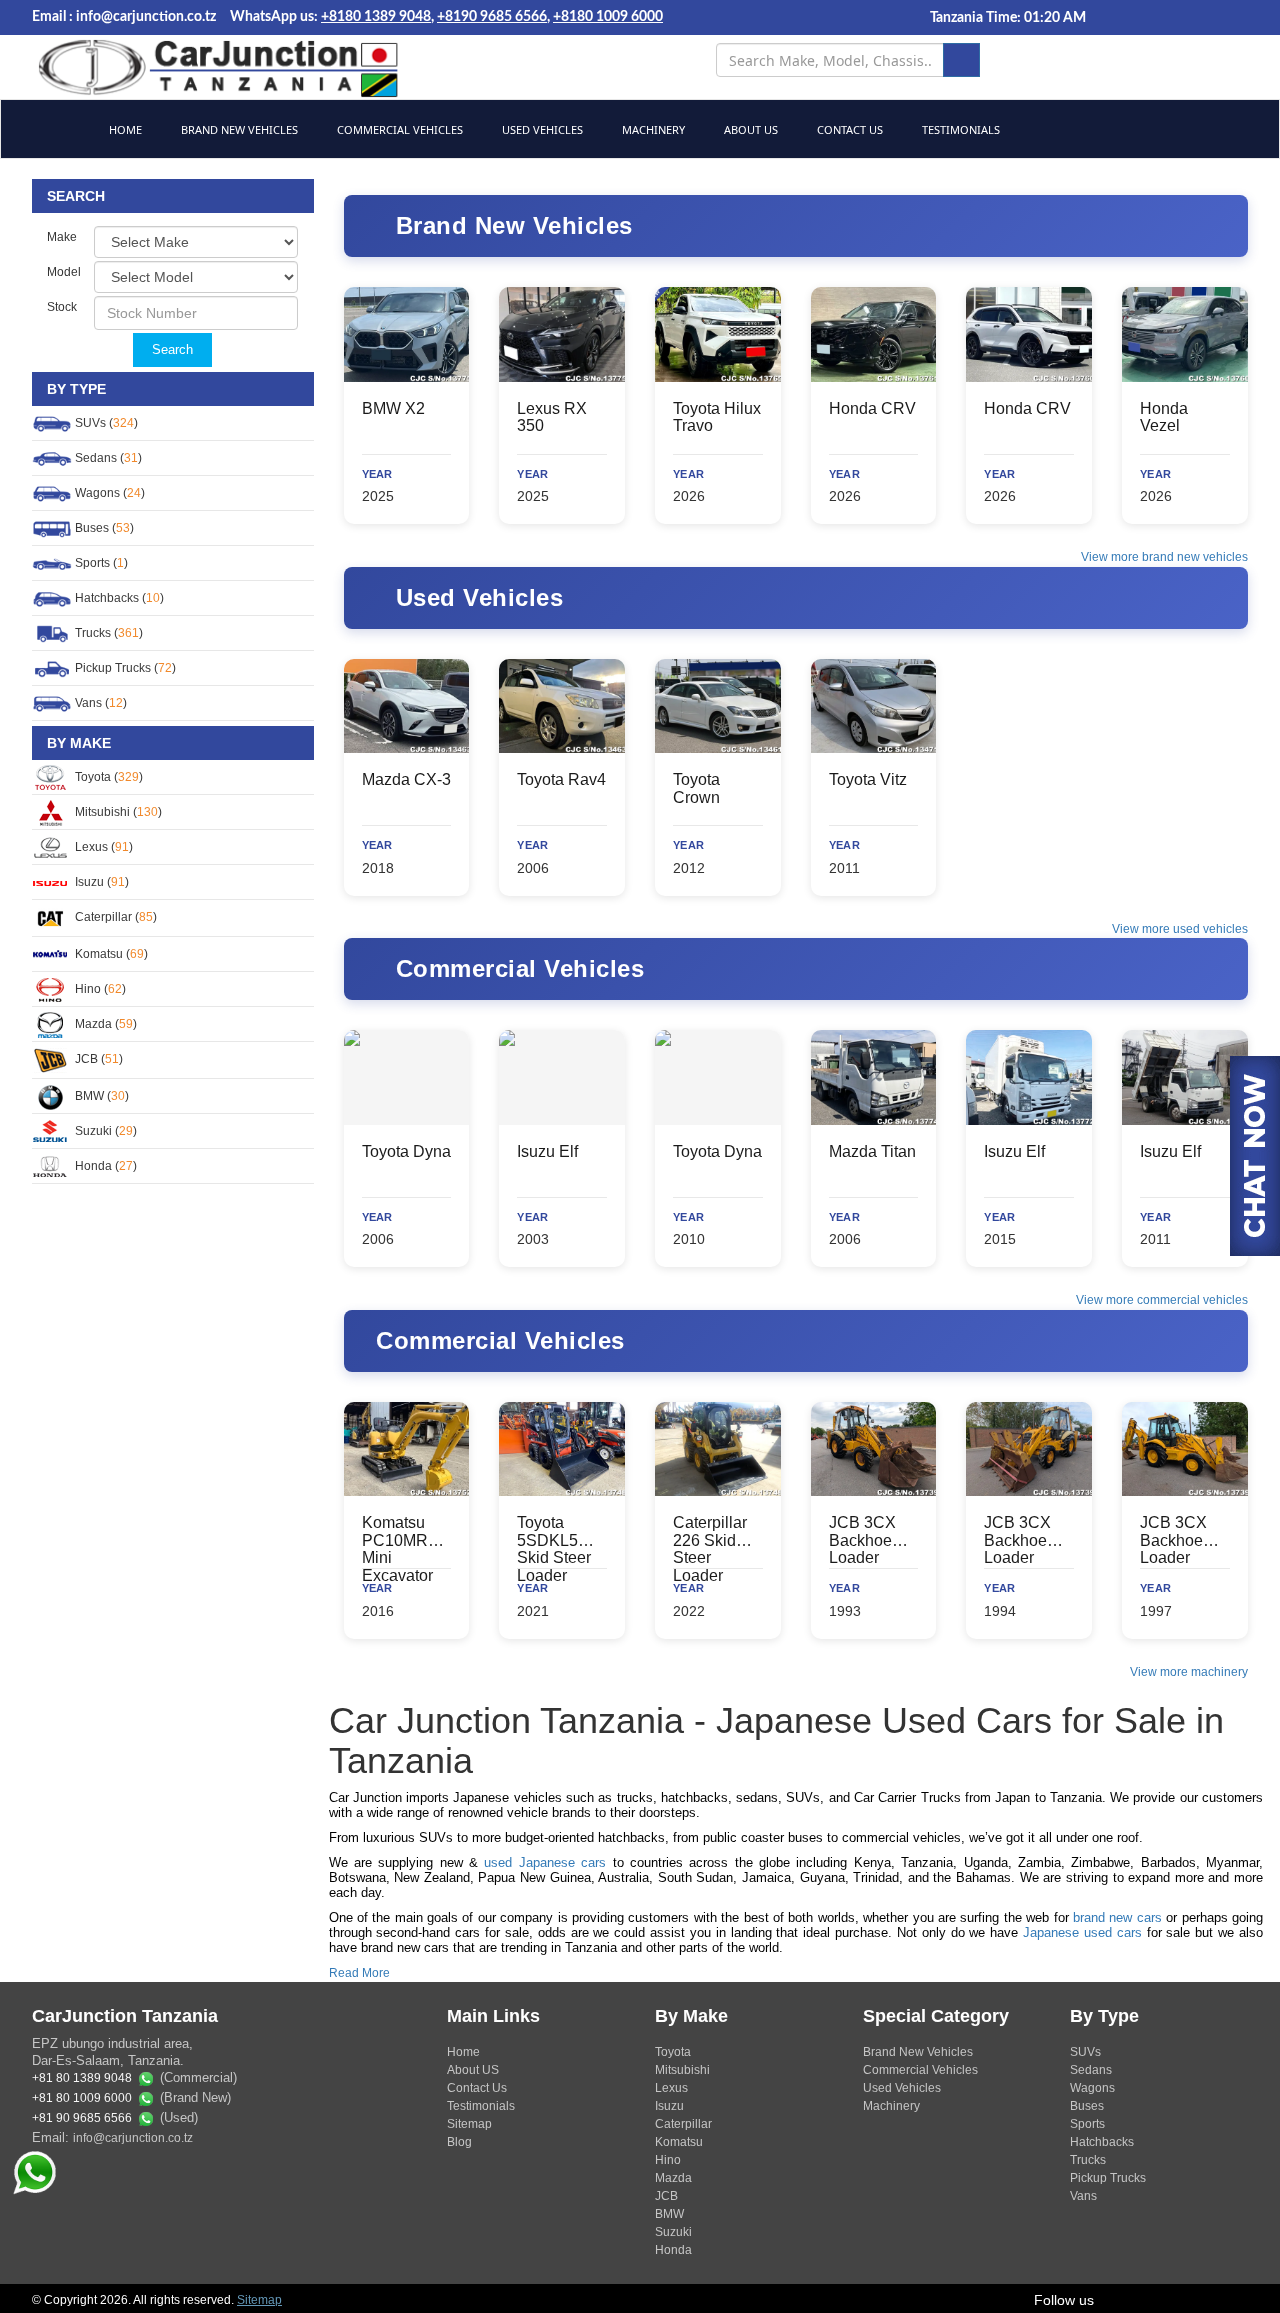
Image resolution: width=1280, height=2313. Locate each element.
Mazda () (104, 1024)
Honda (673, 2250)
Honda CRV (872, 408)
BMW (669, 2214)
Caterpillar (683, 2124)
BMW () (100, 1096)
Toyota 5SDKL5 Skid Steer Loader (554, 1549)
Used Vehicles (541, 129)
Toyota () (107, 777)
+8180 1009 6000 (608, 17)
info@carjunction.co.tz (133, 2138)
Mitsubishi (682, 2070)
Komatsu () (110, 954)
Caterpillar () (114, 917)
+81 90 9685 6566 (82, 2119)
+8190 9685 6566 (492, 17)
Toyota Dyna (406, 1151)
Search (172, 349)
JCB (666, 2196)
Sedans (1091, 2070)
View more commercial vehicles (1162, 1300)
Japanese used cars (1082, 1932)
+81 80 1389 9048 (82, 2079)
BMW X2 (393, 408)
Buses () (103, 528)
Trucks (1088, 2160)
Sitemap (469, 2124)
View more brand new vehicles (1164, 557)
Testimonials (959, 129)
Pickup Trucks (1108, 2178)
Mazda (673, 2178)
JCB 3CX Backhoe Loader (862, 1540)
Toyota (673, 2052)
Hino (668, 2160)
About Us (749, 129)
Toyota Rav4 (561, 779)
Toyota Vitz (868, 779)
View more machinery (1189, 1672)
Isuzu (669, 2106)
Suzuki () (104, 1131)
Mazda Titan (872, 1151)
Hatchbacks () (118, 598)
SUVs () (105, 423)
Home (124, 129)
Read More (359, 1973)
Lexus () (102, 847)
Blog (459, 2142)
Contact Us (848, 129)
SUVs (1085, 2052)
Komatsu (679, 2142)
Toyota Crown (696, 788)
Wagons (1092, 2088)
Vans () (99, 703)
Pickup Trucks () (124, 668)
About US (473, 2070)
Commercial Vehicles (398, 129)
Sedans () (107, 458)
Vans (1083, 2196)
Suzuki (673, 2232)
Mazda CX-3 (406, 779)
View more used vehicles (1180, 929)
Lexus (671, 2088)
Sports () (100, 563)
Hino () (99, 989)
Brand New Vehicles (238, 129)
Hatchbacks (1102, 2142)
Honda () (104, 1166)
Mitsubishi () (117, 812)
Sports (1087, 2124)
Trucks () (107, 633)
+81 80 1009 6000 (82, 2099)
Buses (1087, 2106)
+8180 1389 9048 (376, 17)
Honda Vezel (1164, 417)
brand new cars (1117, 1917)
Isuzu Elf (547, 1151)
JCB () (97, 1059)
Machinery (652, 129)
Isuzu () (100, 882)
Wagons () (108, 493)
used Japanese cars (545, 1862)
